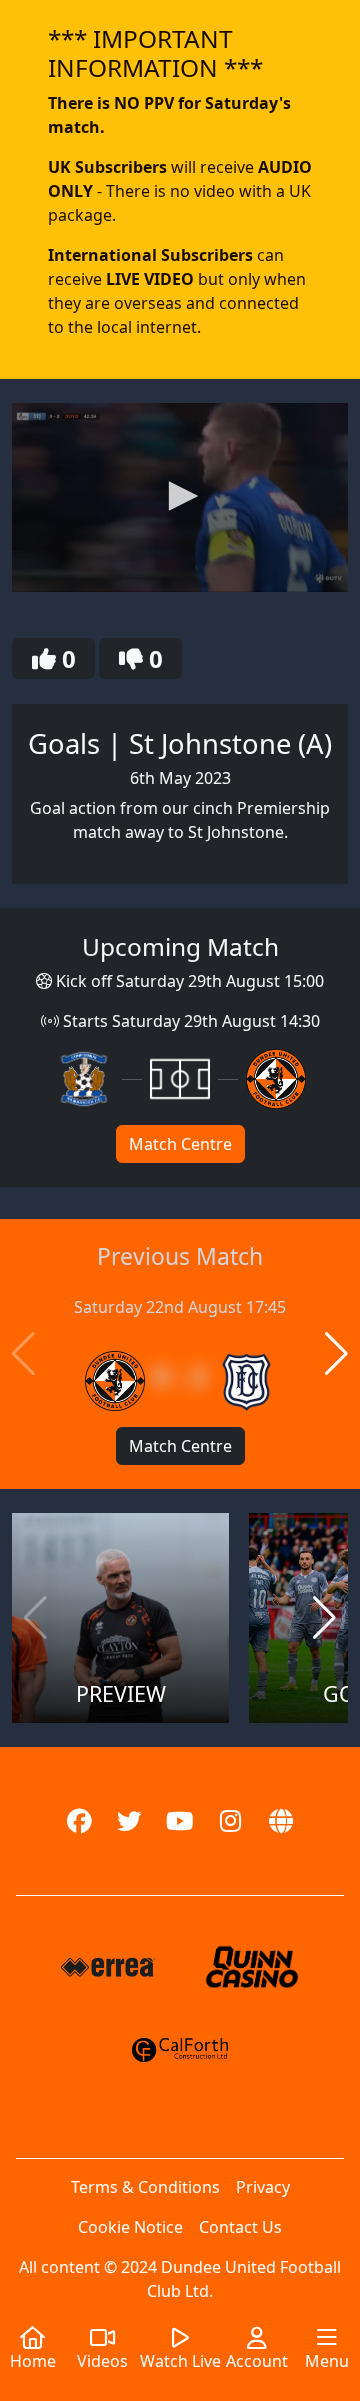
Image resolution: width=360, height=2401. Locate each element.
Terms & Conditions (145, 2187)
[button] (180, 496)
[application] (180, 497)
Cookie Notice (130, 2227)
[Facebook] (79, 1821)
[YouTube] (180, 1821)
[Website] (281, 1821)
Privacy (263, 2187)
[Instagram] (230, 1821)
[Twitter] (129, 1821)
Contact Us (240, 2227)
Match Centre (180, 1144)
